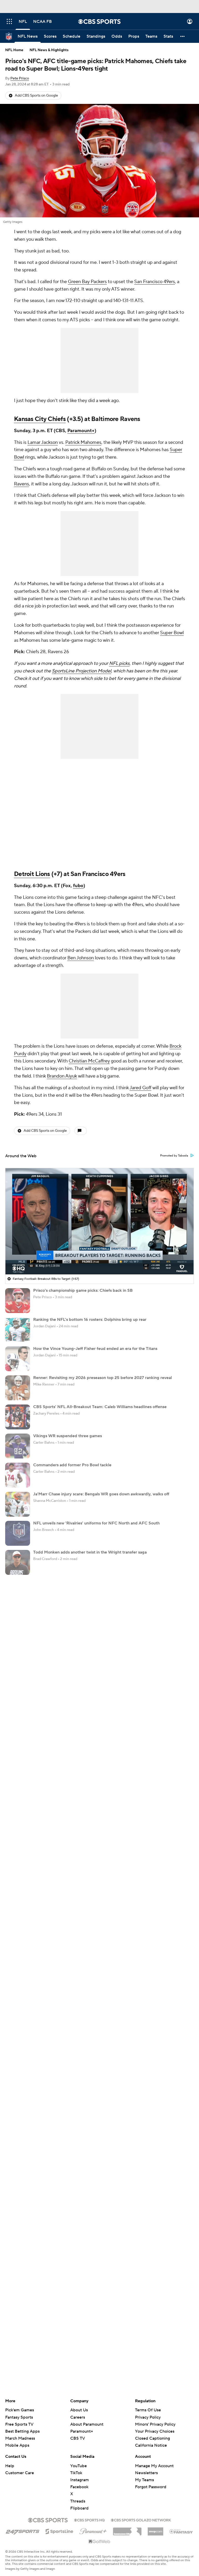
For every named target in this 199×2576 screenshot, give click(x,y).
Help (10, 2466)
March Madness (20, 2438)
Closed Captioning (152, 2433)
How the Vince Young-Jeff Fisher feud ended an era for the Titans (95, 1349)
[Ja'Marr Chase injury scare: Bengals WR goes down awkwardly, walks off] (18, 1504)
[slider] (99, 1259)
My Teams (144, 2480)
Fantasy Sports (19, 2417)
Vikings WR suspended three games (67, 1436)
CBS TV (78, 2438)
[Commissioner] (127, 2530)
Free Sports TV (19, 2424)
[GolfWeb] (99, 2542)
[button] (9, 21)
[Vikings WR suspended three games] (18, 1446)
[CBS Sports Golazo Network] (141, 2520)
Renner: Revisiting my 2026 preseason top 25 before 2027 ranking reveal (102, 1378)
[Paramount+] (93, 2530)
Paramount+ (81, 431)
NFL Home (14, 50)
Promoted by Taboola (174, 1156)
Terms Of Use (148, 2410)
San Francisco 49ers (155, 282)
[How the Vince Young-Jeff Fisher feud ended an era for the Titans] (18, 1359)
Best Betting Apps (22, 2431)
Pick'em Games (20, 2410)
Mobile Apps (17, 2445)
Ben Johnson (81, 958)
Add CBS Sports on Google (36, 96)
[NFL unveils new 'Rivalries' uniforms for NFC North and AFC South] (18, 1533)
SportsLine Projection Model (81, 671)
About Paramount (87, 2424)
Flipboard (79, 2508)
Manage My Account (154, 2466)
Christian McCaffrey (89, 1061)
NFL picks (119, 663)
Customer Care (20, 2473)
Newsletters (146, 2473)
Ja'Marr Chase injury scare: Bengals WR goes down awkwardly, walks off (101, 1494)
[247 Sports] (23, 2531)
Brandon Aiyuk (62, 1076)
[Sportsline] (59, 2531)
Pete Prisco (20, 78)
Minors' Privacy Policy (155, 2424)
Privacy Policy (148, 2417)
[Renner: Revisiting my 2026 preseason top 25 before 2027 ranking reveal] (18, 1388)
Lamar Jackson (43, 442)
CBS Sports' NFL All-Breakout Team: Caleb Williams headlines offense (100, 1407)
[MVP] (155, 2530)
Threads (78, 2501)
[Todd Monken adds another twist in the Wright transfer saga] (18, 1562)
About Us (79, 2410)
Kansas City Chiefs (40, 419)
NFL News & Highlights (49, 50)
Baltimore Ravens (116, 419)
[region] (99, 1221)
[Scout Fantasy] (181, 2531)
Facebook (79, 2487)
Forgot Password (151, 2487)
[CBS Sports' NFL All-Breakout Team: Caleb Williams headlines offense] (18, 1417)
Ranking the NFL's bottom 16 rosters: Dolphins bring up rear (90, 1320)
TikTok (76, 2473)
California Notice (151, 2440)
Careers (78, 2417)
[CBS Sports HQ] (89, 2520)
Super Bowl (172, 633)
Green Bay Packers (87, 282)
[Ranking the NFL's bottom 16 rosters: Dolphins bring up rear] (18, 1330)
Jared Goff (140, 1088)
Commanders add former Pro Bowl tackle (72, 1465)
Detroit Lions (32, 874)
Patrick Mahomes (83, 442)
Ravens (22, 484)
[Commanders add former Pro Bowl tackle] (18, 1475)
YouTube (79, 2466)
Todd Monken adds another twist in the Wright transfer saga (90, 1552)
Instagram (80, 2480)
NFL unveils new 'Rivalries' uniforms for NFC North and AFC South (96, 1523)
